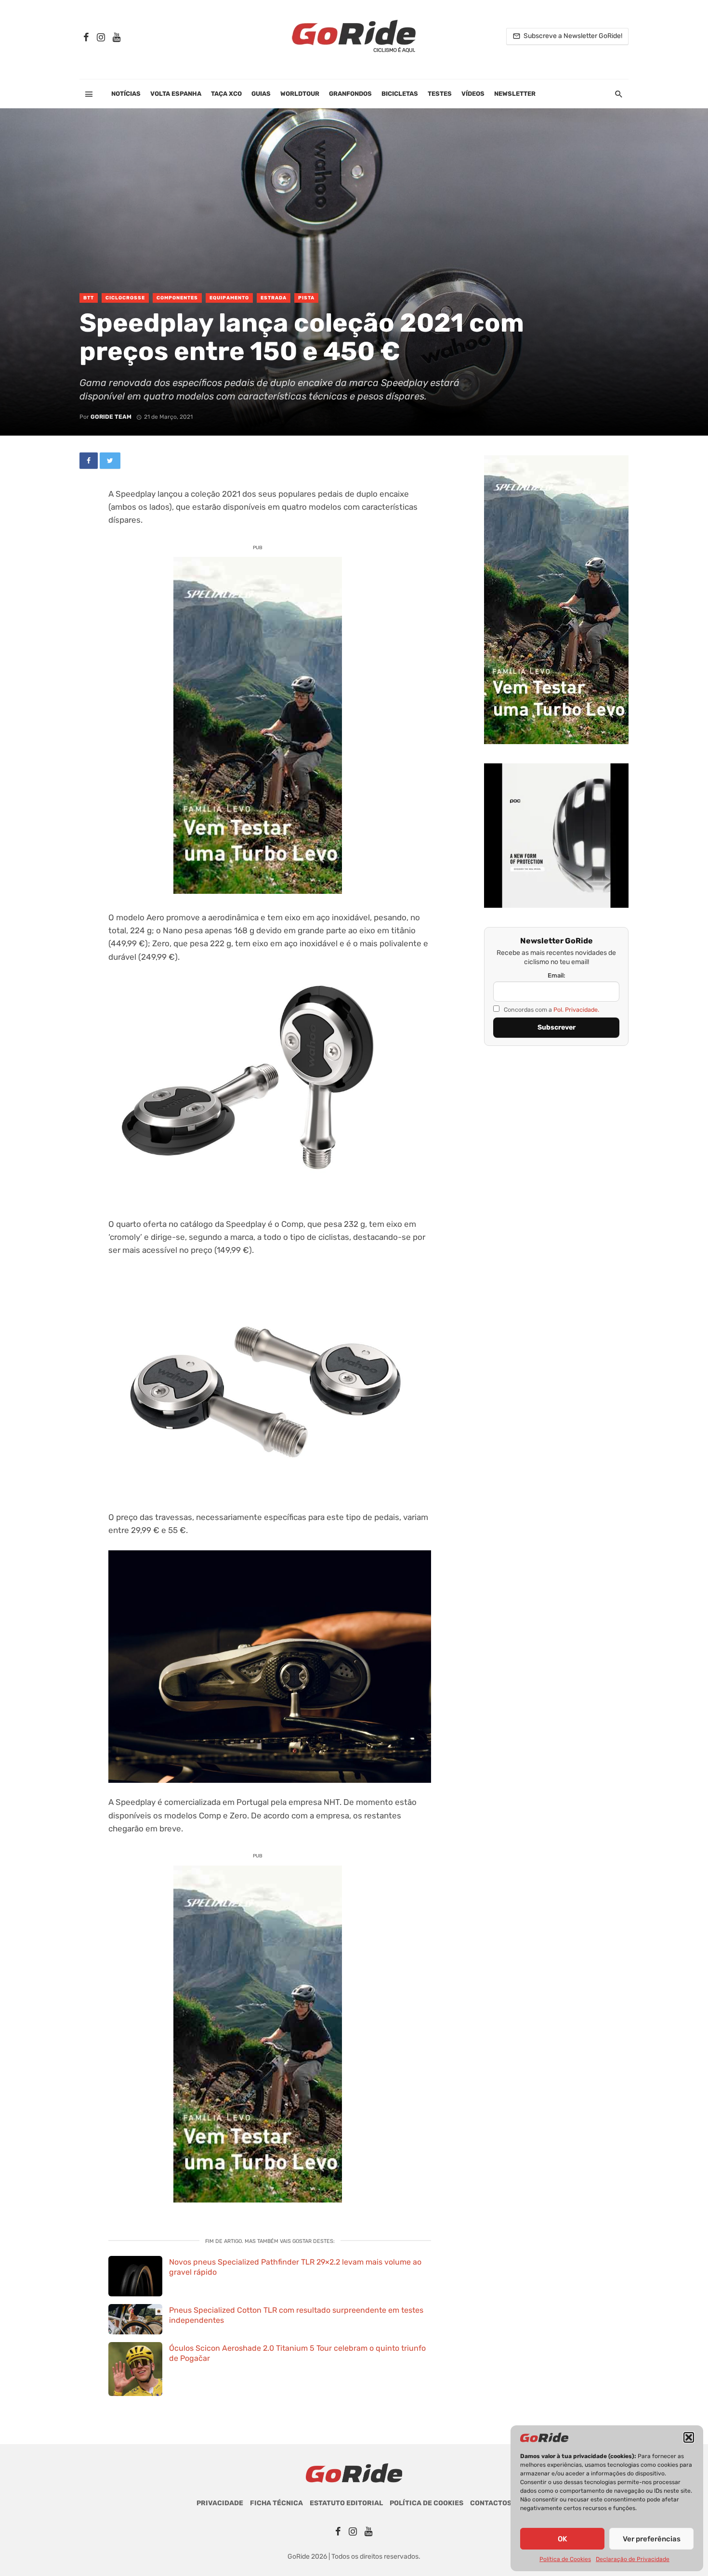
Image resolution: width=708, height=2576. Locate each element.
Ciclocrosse (125, 298)
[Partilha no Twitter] (110, 461)
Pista (306, 298)
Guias (261, 94)
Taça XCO (226, 94)
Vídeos (473, 94)
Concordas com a (551, 1010)
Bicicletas (400, 94)
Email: (557, 975)
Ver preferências (652, 2539)
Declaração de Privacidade (633, 2559)
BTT (89, 298)
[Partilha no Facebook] (89, 461)
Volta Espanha (176, 94)
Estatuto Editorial (346, 2503)
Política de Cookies (565, 2559)
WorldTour (300, 94)
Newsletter (515, 94)
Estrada (274, 298)
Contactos (491, 2503)
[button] (689, 2437)
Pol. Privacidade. (576, 1010)
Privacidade (220, 2503)
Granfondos (350, 94)
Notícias (126, 94)
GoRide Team (111, 417)
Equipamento (229, 298)
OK (562, 2539)
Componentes (177, 298)
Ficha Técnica (276, 2503)
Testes (440, 94)
